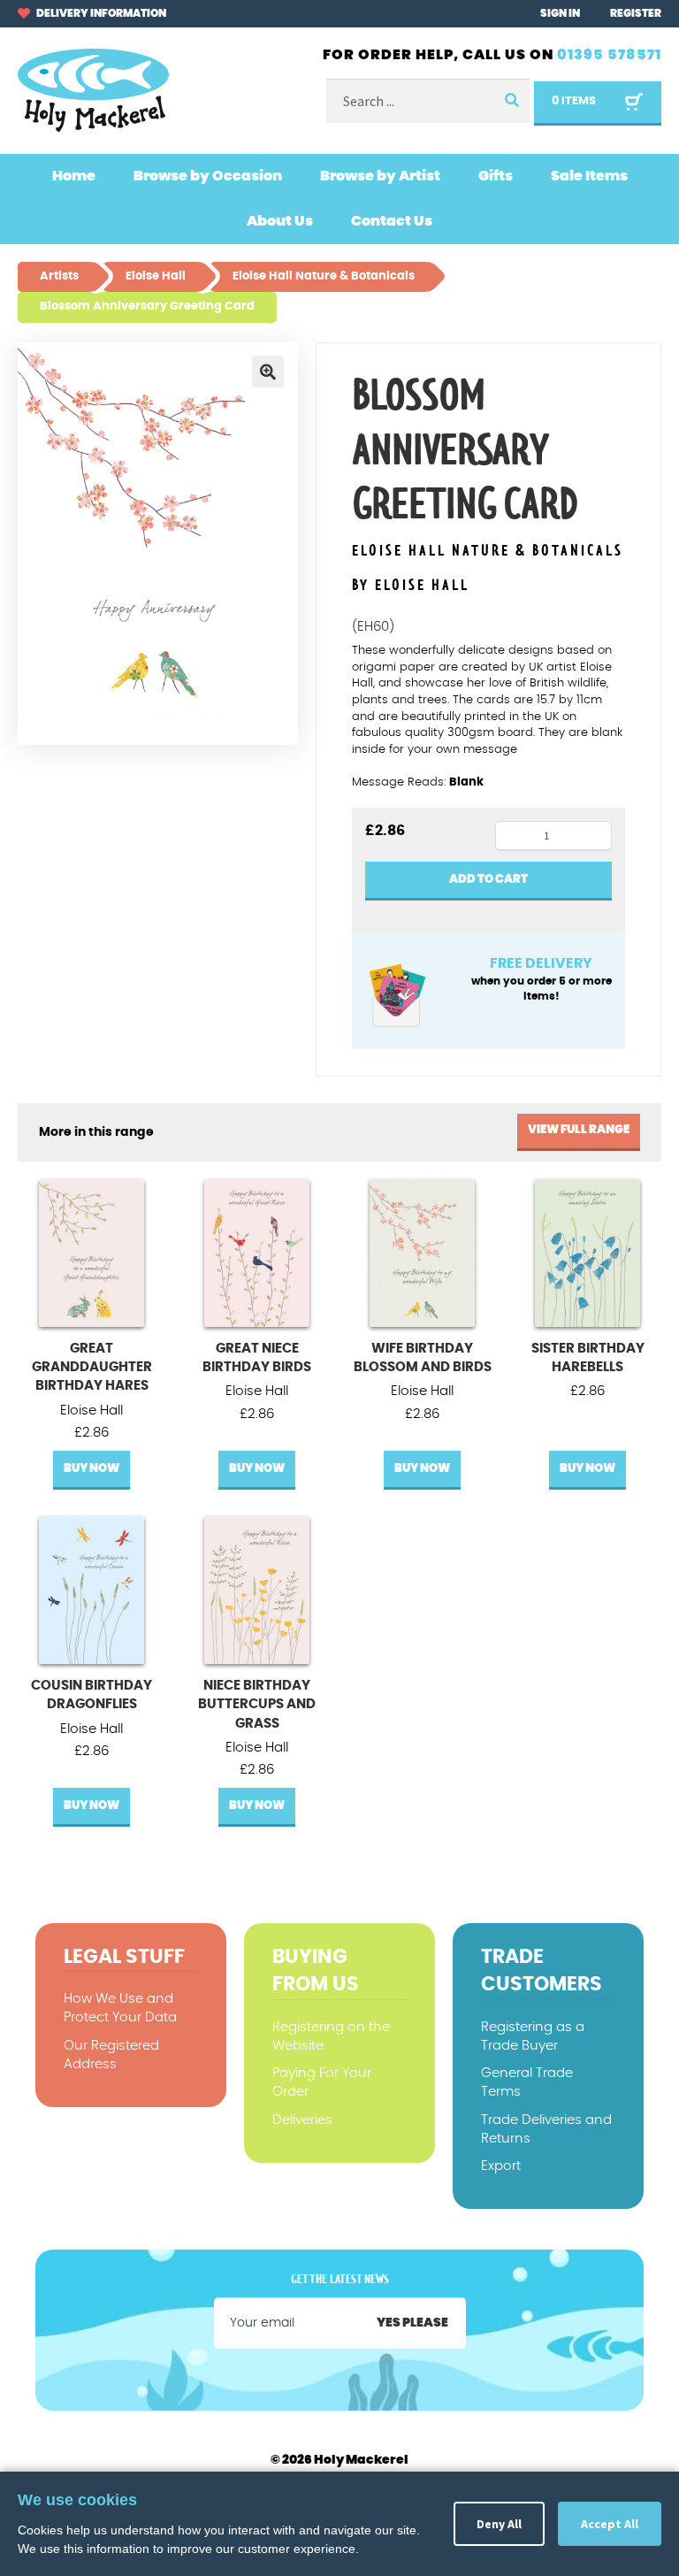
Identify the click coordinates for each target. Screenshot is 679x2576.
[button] (268, 372)
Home (74, 176)
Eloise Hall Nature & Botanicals (488, 552)
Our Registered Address (111, 2055)
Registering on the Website (331, 2036)
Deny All (499, 2524)
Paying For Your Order (322, 2082)
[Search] (510, 101)
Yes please (412, 2323)
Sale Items (589, 176)
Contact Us (392, 221)
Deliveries (302, 2120)
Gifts (496, 176)
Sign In (560, 13)
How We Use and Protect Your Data (120, 2008)
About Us (280, 221)
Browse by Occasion (208, 176)
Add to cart (488, 880)
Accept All (610, 2524)
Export (501, 2166)
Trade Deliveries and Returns (546, 2129)
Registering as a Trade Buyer (533, 2036)
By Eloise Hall (411, 586)
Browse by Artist (380, 176)
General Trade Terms (527, 2082)
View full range (579, 1130)
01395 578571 (609, 55)
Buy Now (92, 1469)
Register (636, 13)
